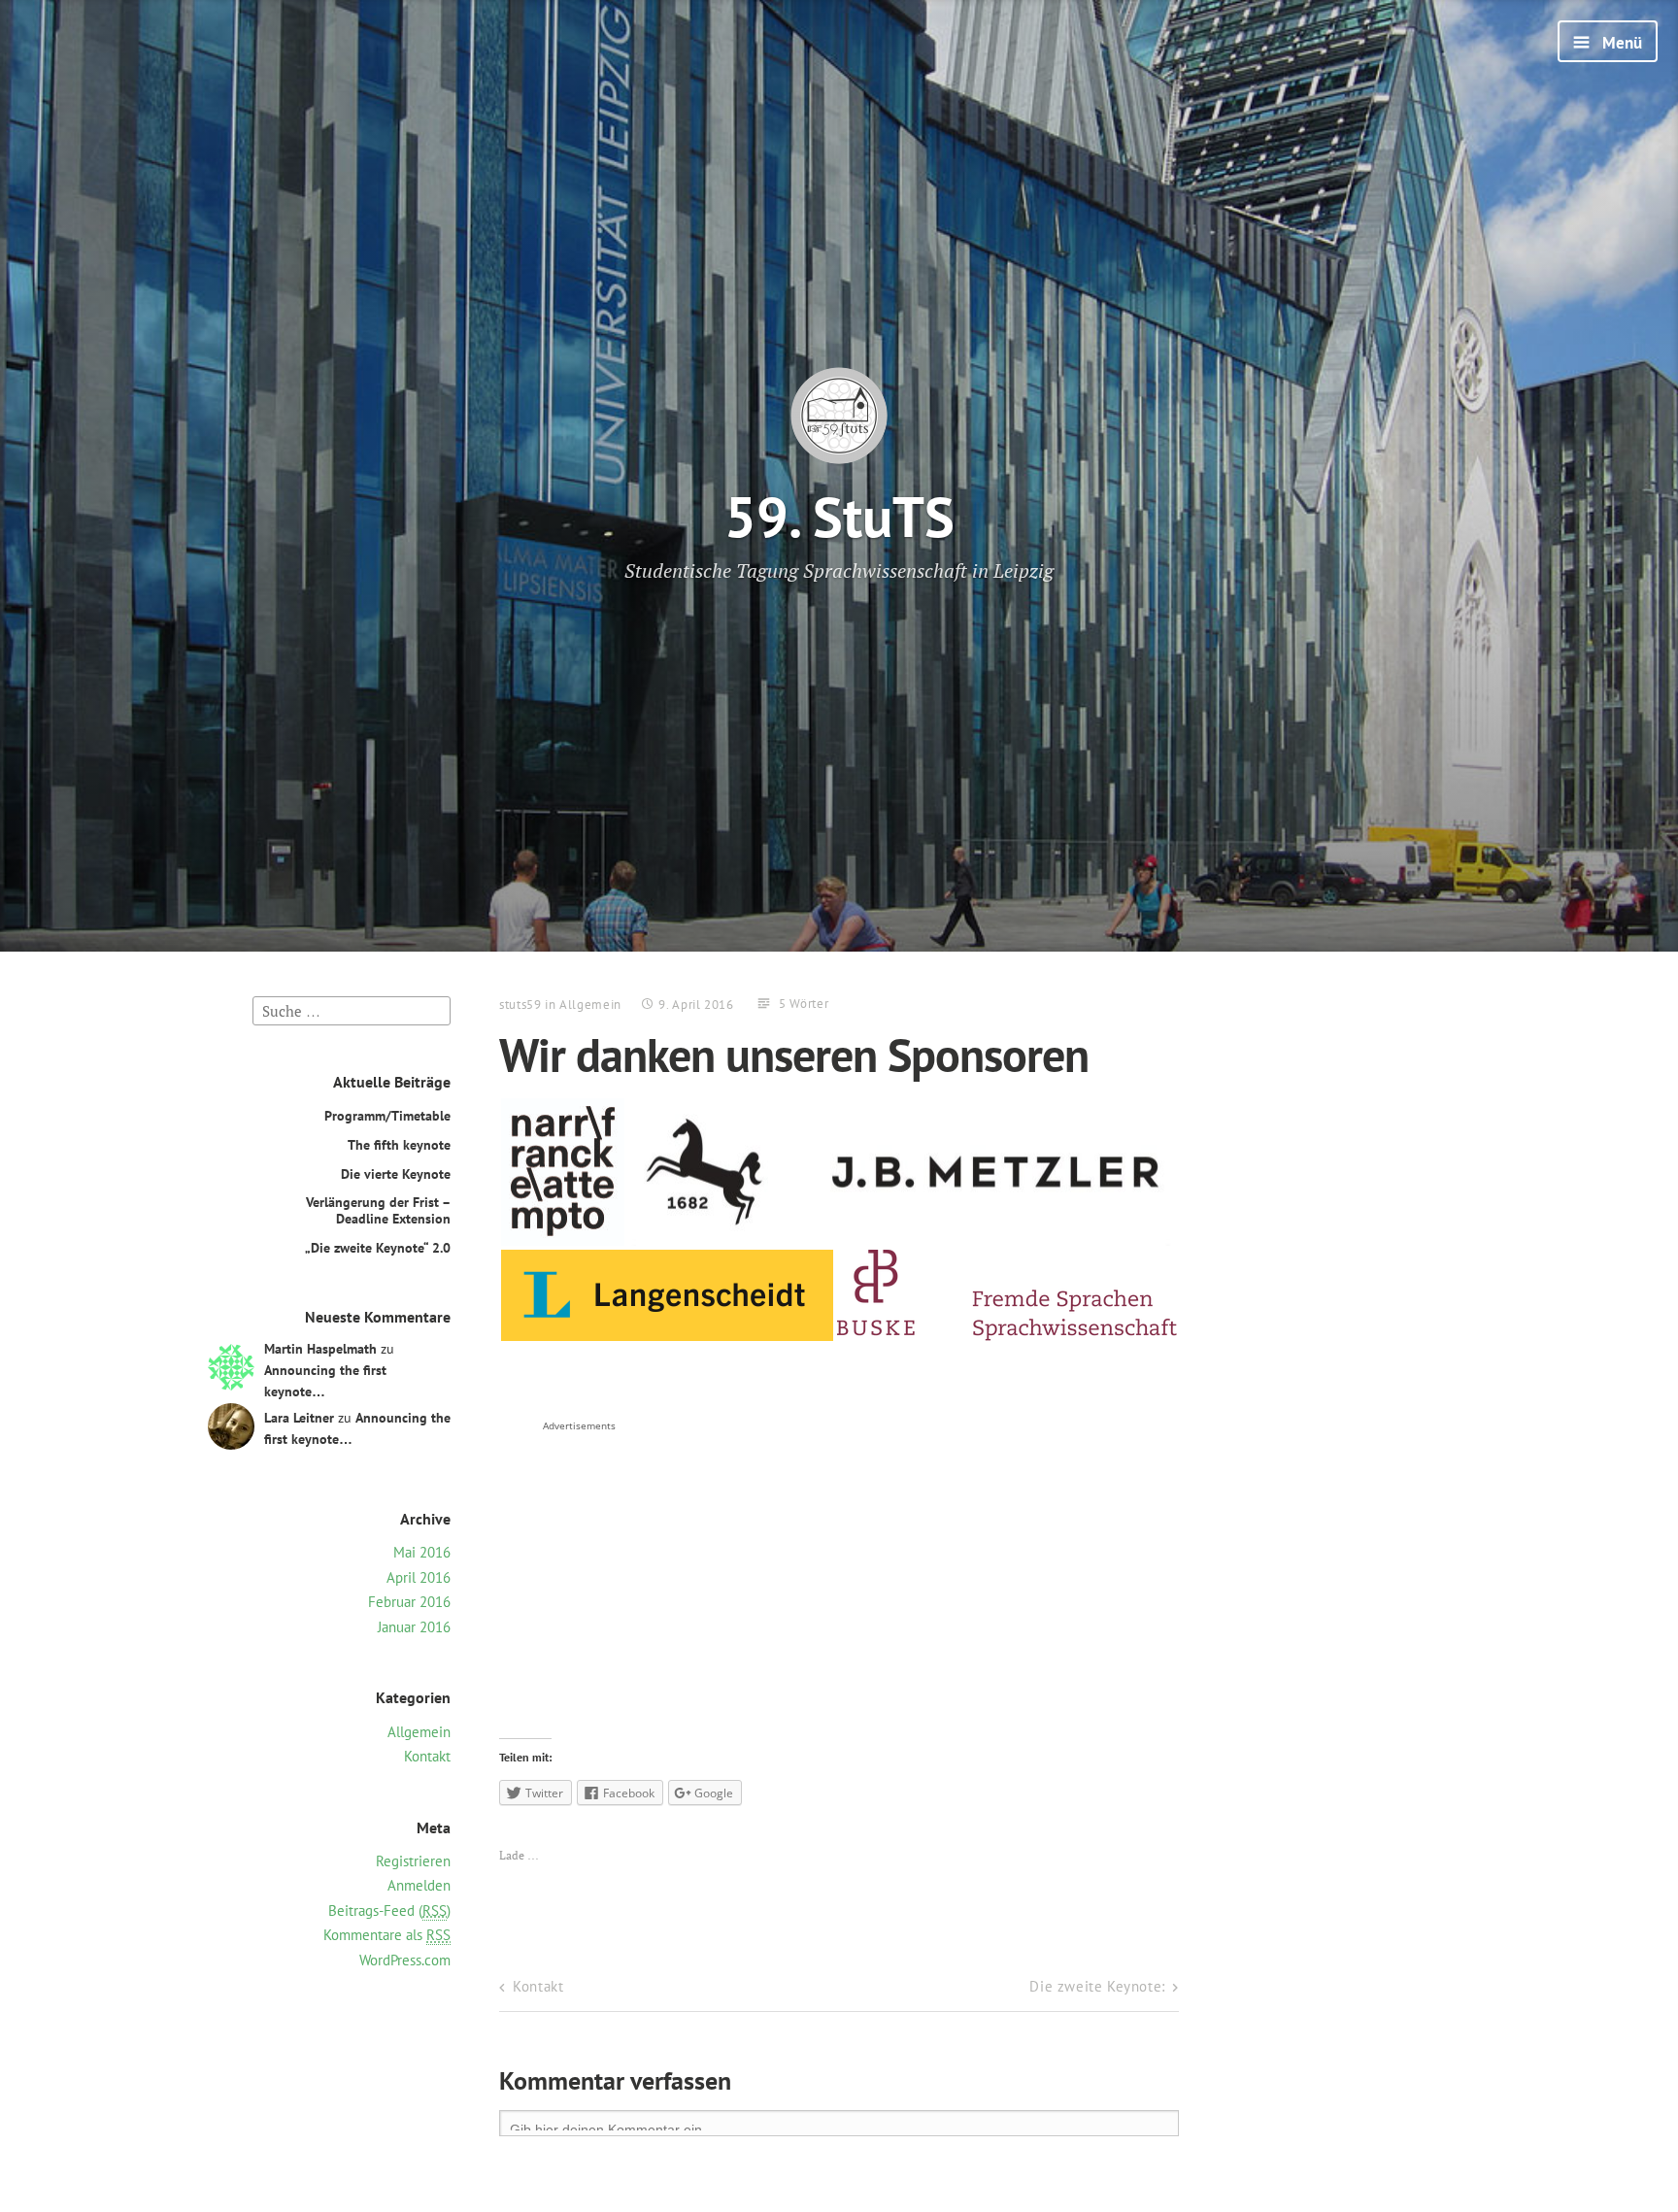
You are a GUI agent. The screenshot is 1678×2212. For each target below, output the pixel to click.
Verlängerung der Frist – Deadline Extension (378, 1209)
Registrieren (413, 1861)
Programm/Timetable (387, 1115)
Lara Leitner (299, 1417)
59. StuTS (839, 516)
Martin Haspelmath (320, 1348)
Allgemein (419, 1732)
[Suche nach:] (352, 1009)
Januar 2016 (414, 1627)
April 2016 (419, 1577)
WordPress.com (405, 1960)
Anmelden (419, 1885)
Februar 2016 (409, 1602)
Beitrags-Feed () (389, 1910)
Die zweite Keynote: (1097, 1986)
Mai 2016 (422, 1552)
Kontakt (427, 1756)
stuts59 (520, 1005)
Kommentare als (387, 1935)
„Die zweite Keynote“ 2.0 (378, 1247)
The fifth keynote (399, 1144)
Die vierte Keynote (396, 1173)
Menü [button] (1620, 43)
